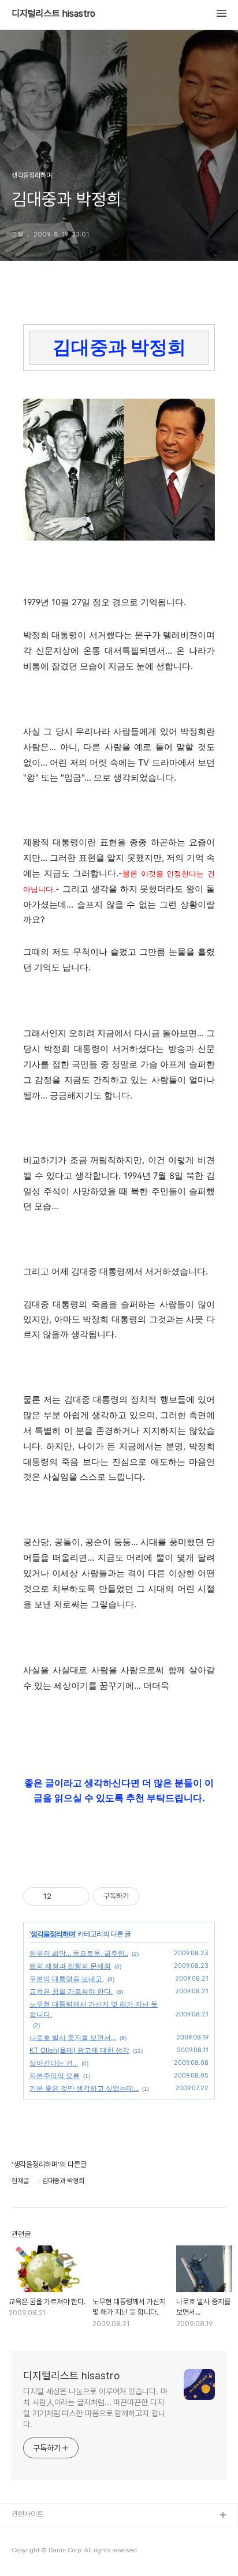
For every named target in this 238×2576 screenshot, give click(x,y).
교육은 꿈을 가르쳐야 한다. (71, 1991)
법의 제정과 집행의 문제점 (70, 1966)
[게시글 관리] (77, 1896)
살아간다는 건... (54, 2063)
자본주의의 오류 (55, 2076)
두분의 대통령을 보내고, (67, 1979)
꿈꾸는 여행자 (32, 2553)
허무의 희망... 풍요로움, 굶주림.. (79, 1953)
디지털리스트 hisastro (53, 14)
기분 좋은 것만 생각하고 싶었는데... (84, 2088)
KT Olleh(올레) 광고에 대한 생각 (79, 2050)
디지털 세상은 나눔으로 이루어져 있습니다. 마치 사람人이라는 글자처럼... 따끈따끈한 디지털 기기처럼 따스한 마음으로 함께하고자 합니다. (95, 2408)
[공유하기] (62, 1896)
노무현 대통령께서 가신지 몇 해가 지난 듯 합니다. (94, 2009)
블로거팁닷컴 (31, 2534)
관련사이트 (27, 2514)
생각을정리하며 (53, 1934)
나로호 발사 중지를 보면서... (73, 2037)
